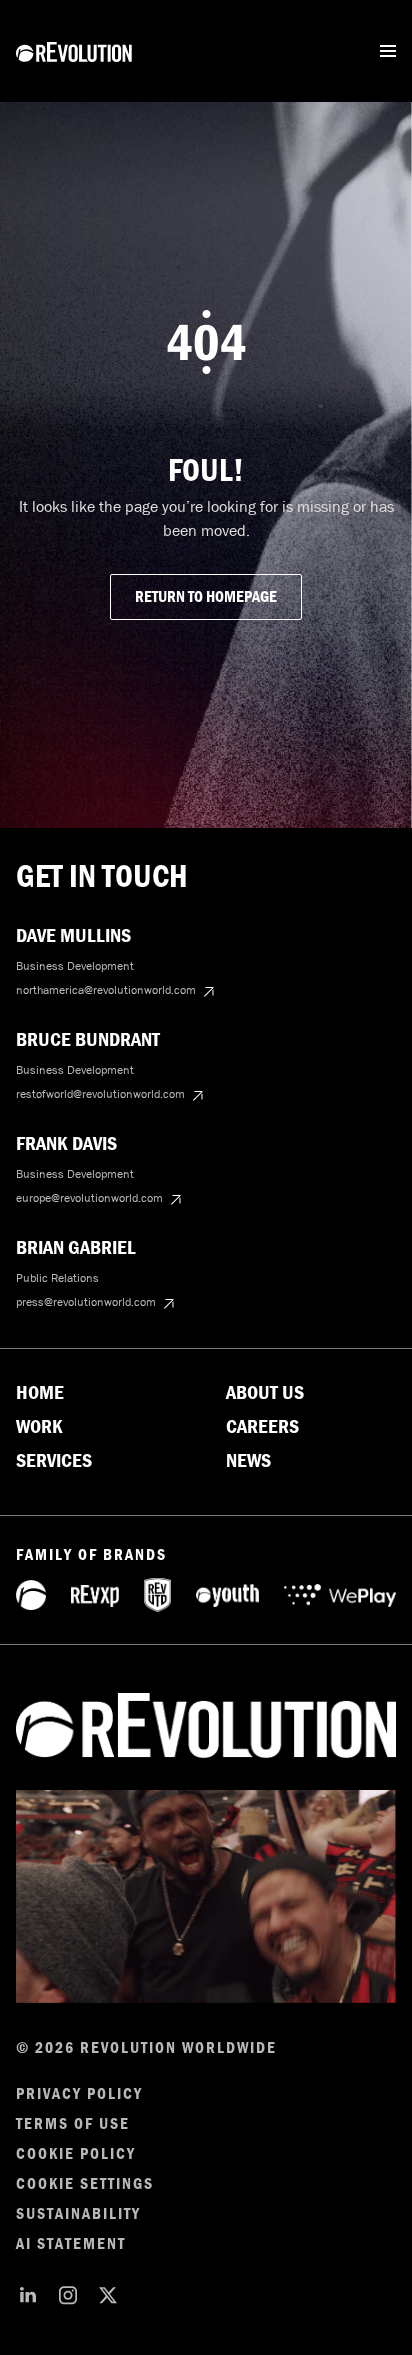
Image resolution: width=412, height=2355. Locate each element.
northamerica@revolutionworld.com (106, 990)
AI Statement (71, 2244)
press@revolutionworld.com (86, 1302)
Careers (262, 1427)
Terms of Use (73, 2124)
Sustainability (78, 2214)
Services (54, 1461)
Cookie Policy (76, 2154)
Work (39, 1427)
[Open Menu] (388, 51)
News (248, 1461)
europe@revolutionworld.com (89, 1198)
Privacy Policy (79, 2094)
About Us (265, 1393)
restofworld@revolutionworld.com (100, 1094)
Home (40, 1393)
